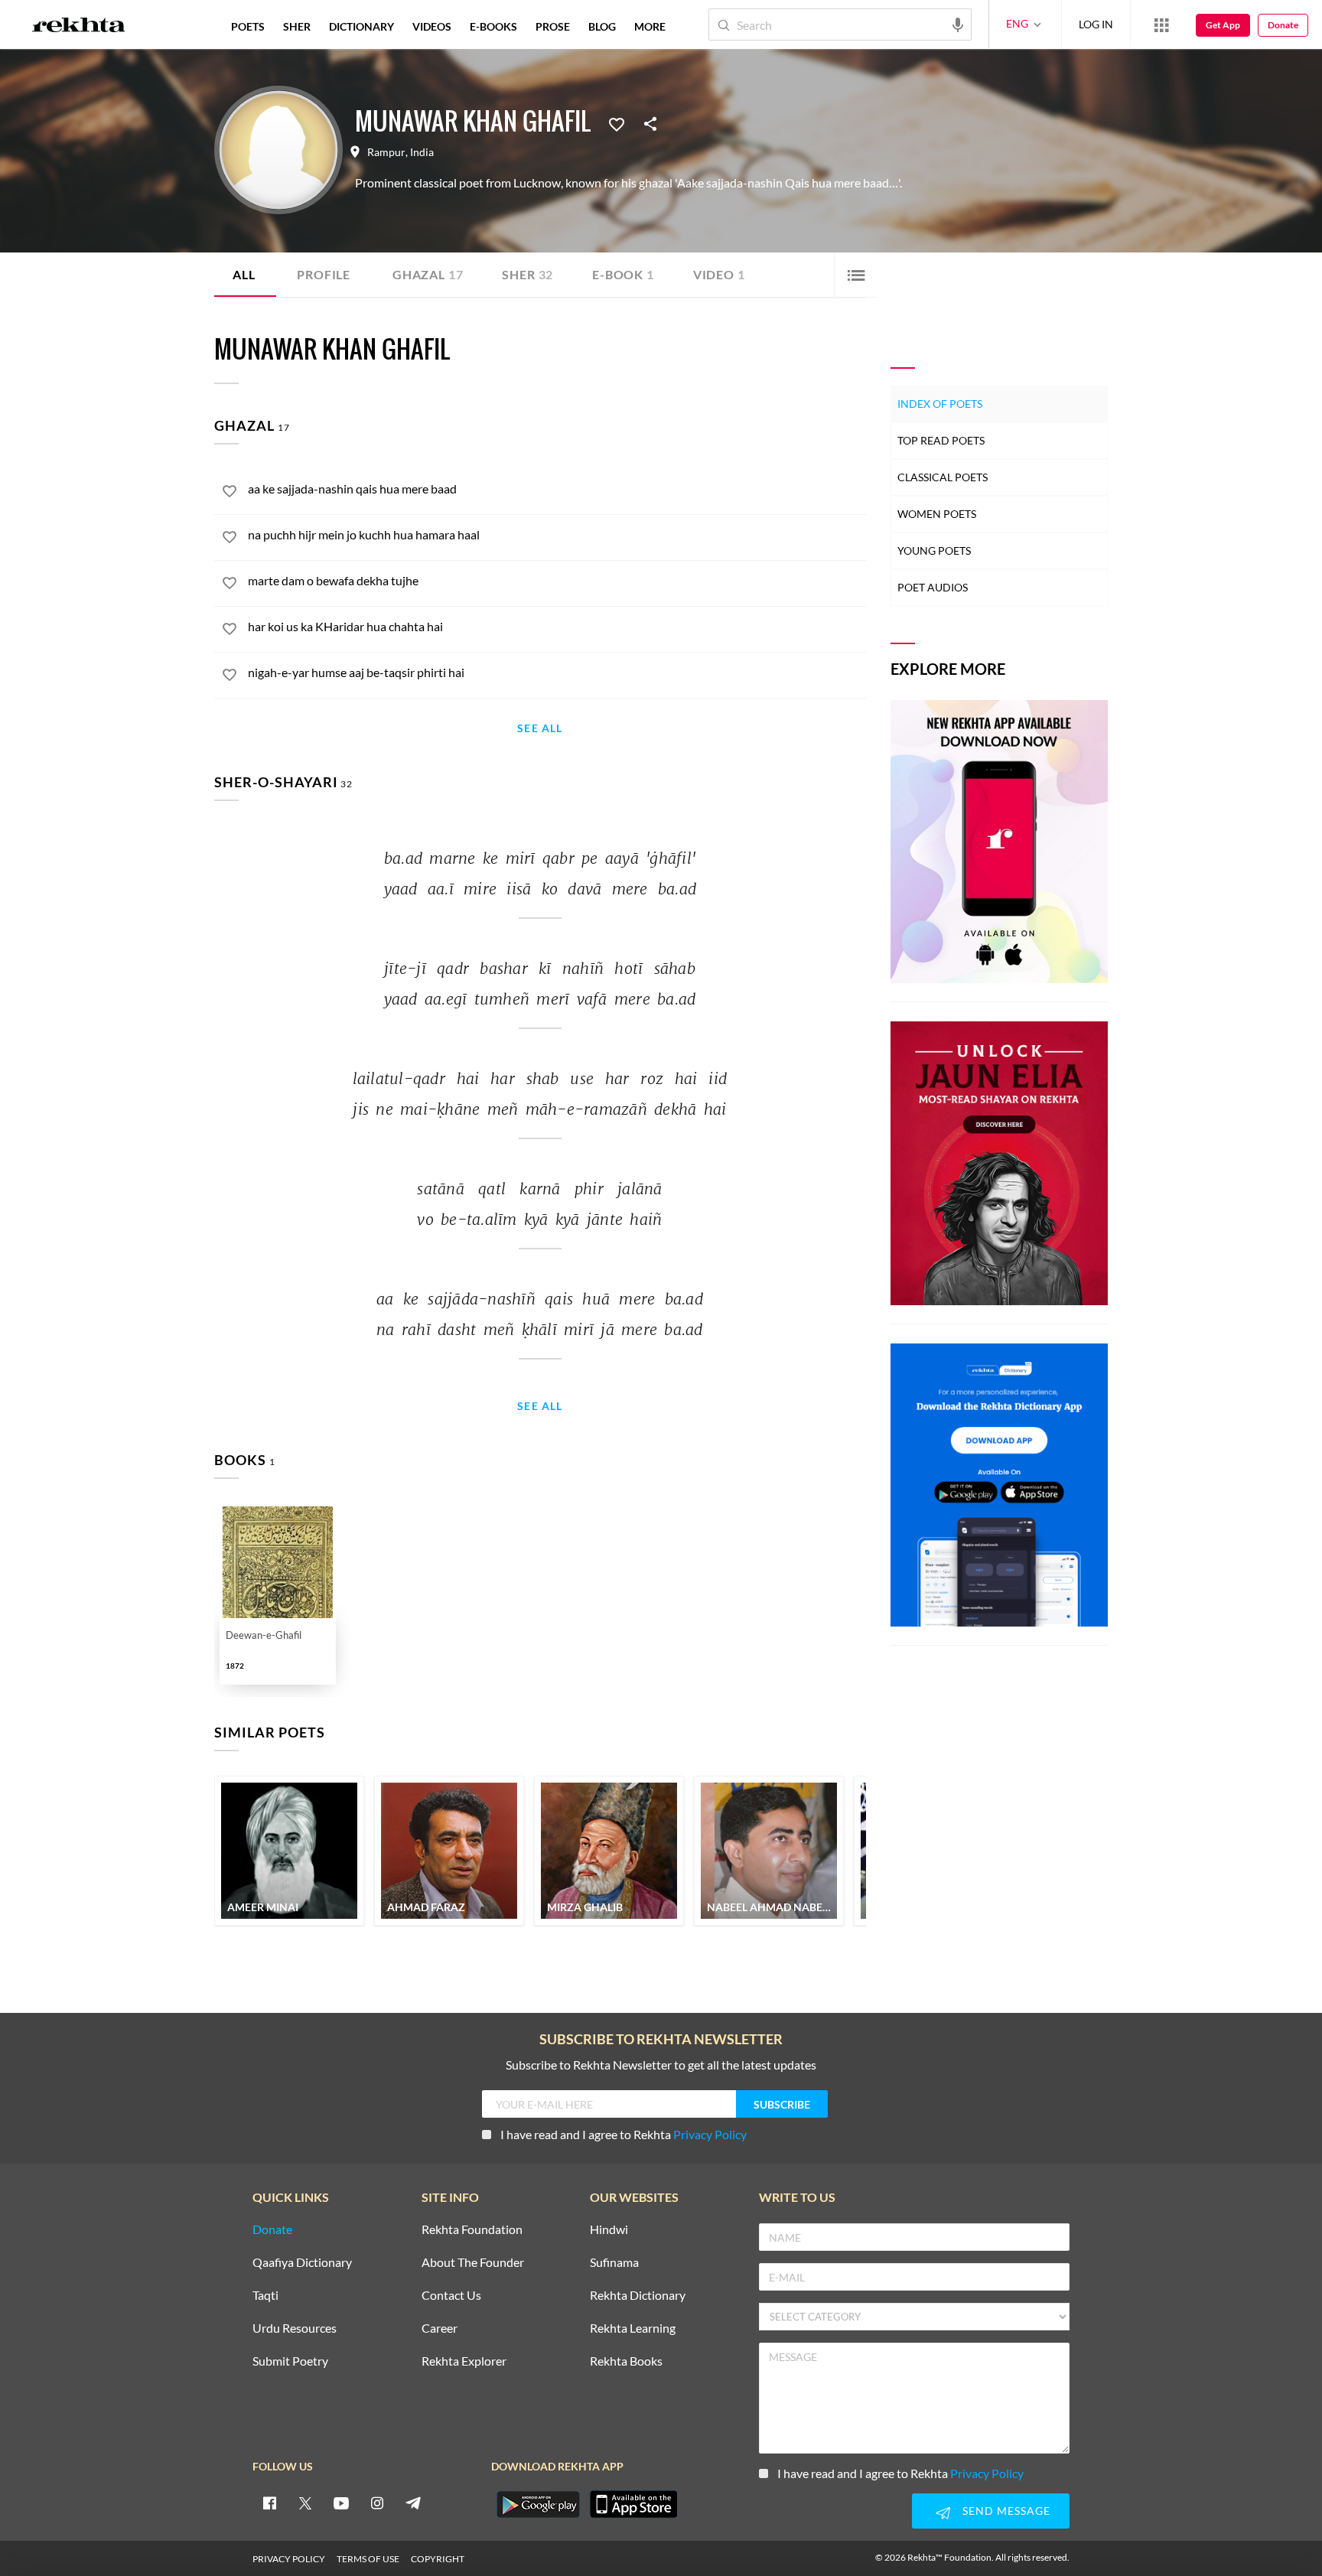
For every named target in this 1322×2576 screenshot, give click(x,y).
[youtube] (341, 2503)
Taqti (265, 2296)
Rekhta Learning (633, 2328)
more (650, 26)
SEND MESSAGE (1006, 2511)
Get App (1223, 25)
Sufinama (614, 2263)
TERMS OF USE (368, 2559)
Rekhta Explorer (464, 2361)
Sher (527, 274)
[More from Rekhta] (1161, 24)
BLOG (602, 26)
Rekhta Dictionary (638, 2296)
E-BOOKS (493, 26)
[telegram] (413, 2503)
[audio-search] (958, 24)
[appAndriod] (538, 2504)
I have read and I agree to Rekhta (624, 2134)
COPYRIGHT (438, 2559)
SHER (297, 26)
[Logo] (79, 27)
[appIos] (633, 2504)
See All (540, 729)
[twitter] (305, 2503)
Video (719, 274)
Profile (324, 274)
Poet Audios (933, 587)
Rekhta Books (626, 2361)
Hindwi (609, 2230)
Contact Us (451, 2296)
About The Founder (473, 2263)
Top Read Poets (941, 440)
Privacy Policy (710, 2134)
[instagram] (377, 2503)
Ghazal (428, 274)
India (422, 152)
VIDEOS (432, 26)
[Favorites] (617, 123)
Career (440, 2328)
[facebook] (269, 2503)
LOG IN (1096, 24)
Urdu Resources (295, 2328)
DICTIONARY (361, 26)
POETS (248, 26)
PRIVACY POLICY (289, 2559)
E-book (623, 274)
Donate (1283, 25)
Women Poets (937, 514)
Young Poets (934, 550)
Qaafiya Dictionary (302, 2263)
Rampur (386, 152)
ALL (244, 274)
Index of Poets (940, 404)
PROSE (553, 26)
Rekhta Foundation (472, 2230)
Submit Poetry (290, 2361)
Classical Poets (943, 477)
